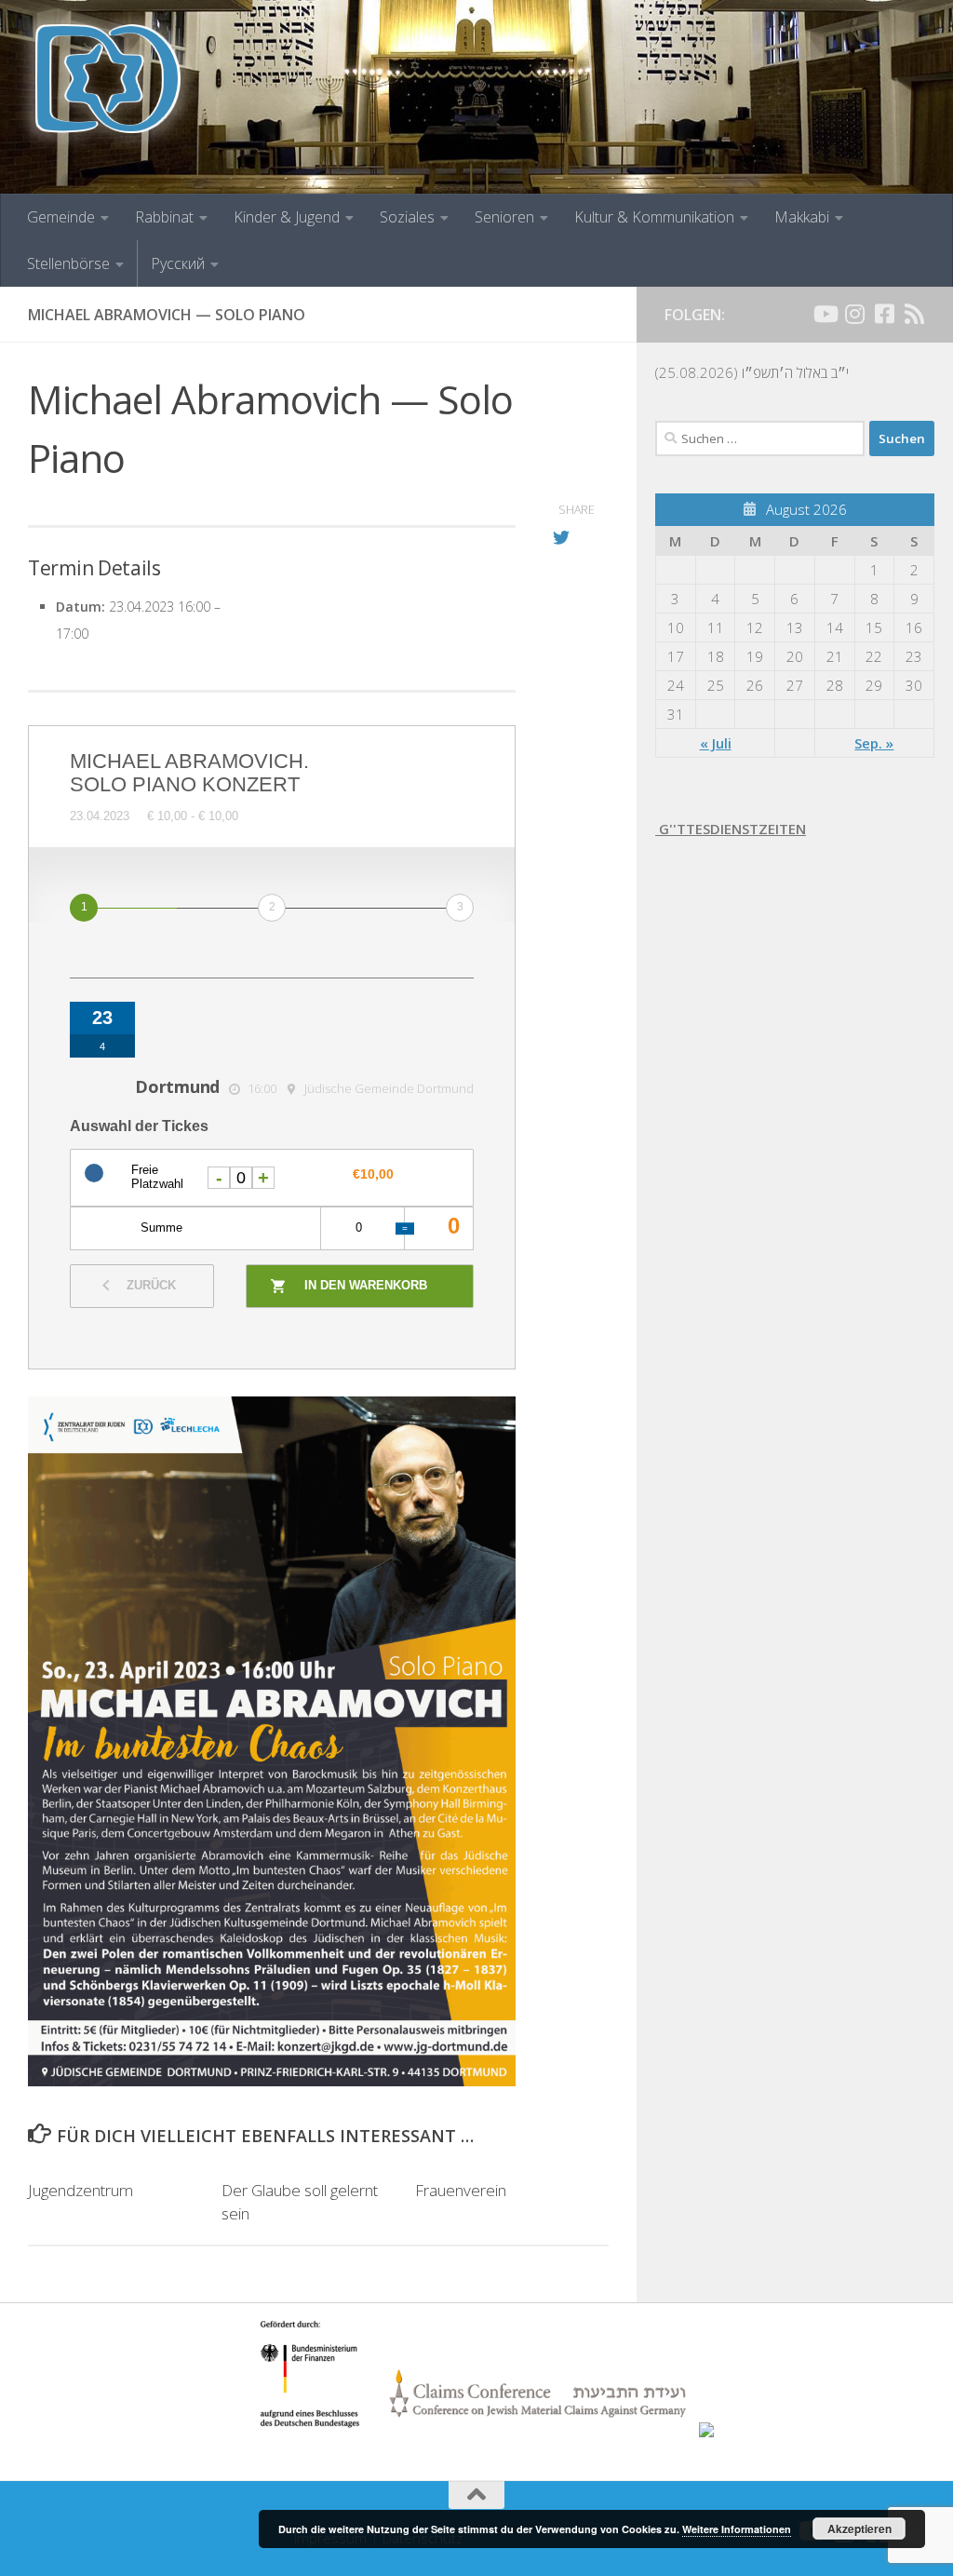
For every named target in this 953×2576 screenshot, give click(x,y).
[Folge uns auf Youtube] (825, 314)
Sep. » (874, 743)
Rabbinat (164, 217)
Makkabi (802, 217)
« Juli (716, 743)
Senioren (504, 217)
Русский (178, 263)
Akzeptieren (859, 2529)
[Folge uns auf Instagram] (854, 314)
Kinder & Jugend (287, 217)
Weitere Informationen (737, 2529)
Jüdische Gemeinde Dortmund (389, 1088)
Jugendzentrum (81, 2190)
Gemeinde (61, 217)
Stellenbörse (68, 263)
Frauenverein (461, 2190)
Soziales (407, 217)
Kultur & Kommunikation (654, 217)
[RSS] (914, 314)
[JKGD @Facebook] (884, 314)
